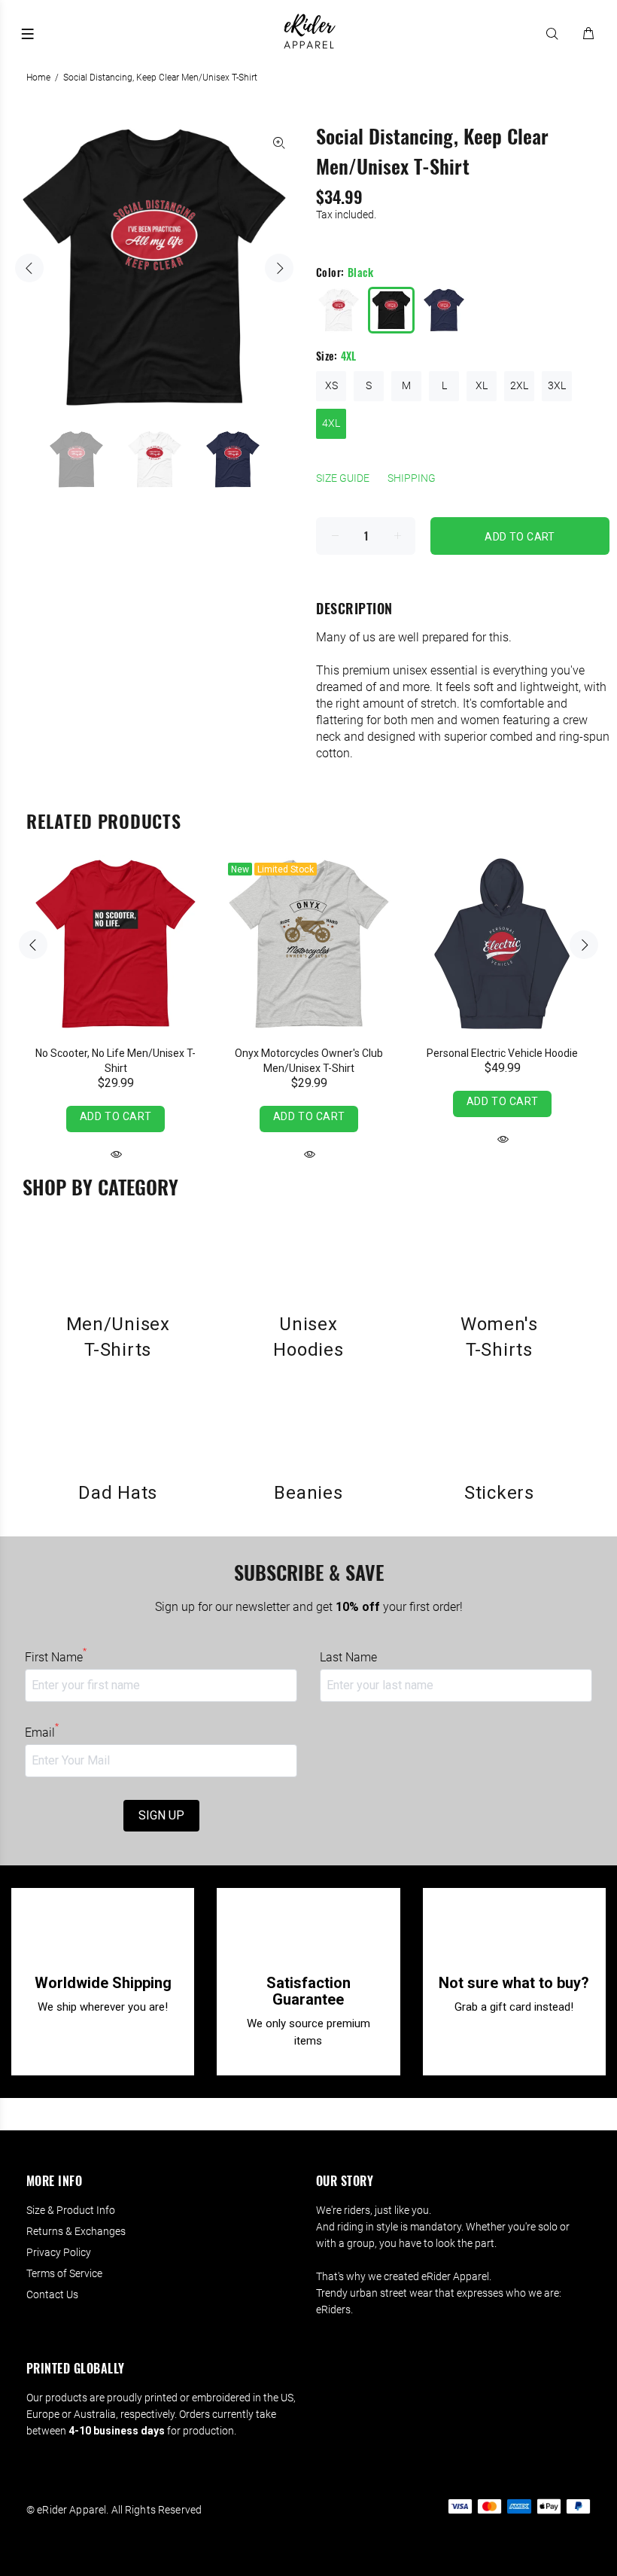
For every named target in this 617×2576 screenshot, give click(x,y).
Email (42, 1732)
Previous (29, 268)
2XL (519, 385)
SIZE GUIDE (343, 478)
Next (279, 268)
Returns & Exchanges (76, 2231)
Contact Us (52, 2294)
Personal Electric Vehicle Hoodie (502, 1053)
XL (482, 385)
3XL (557, 385)
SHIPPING (412, 478)
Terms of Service (64, 2273)
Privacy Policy (59, 2252)
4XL (331, 423)
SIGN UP (161, 1815)
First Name (56, 1657)
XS (331, 385)
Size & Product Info (71, 2210)
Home (38, 78)
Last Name (348, 1657)
